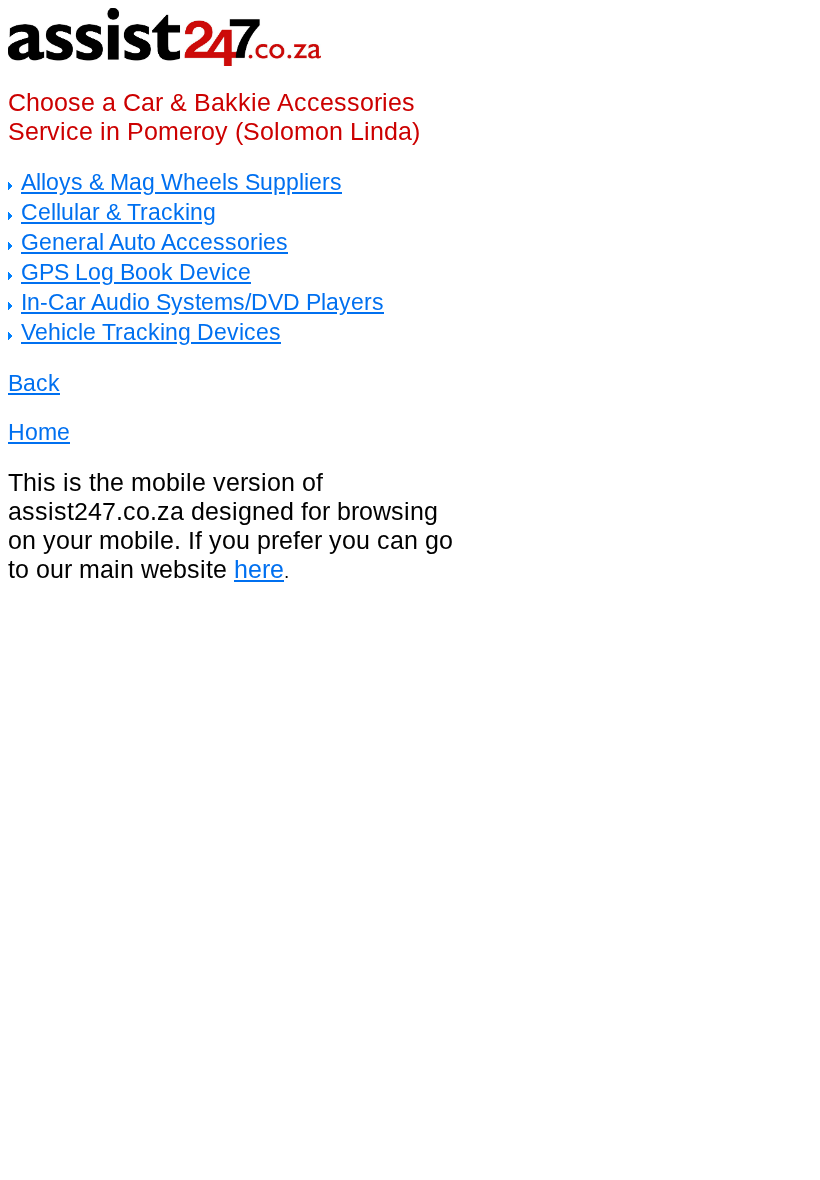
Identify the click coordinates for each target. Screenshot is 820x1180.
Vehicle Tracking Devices (151, 332)
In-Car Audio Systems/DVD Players (202, 302)
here (259, 569)
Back (34, 383)
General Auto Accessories (154, 242)
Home (39, 432)
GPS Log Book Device (136, 272)
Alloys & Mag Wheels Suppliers (181, 182)
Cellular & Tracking (118, 212)
